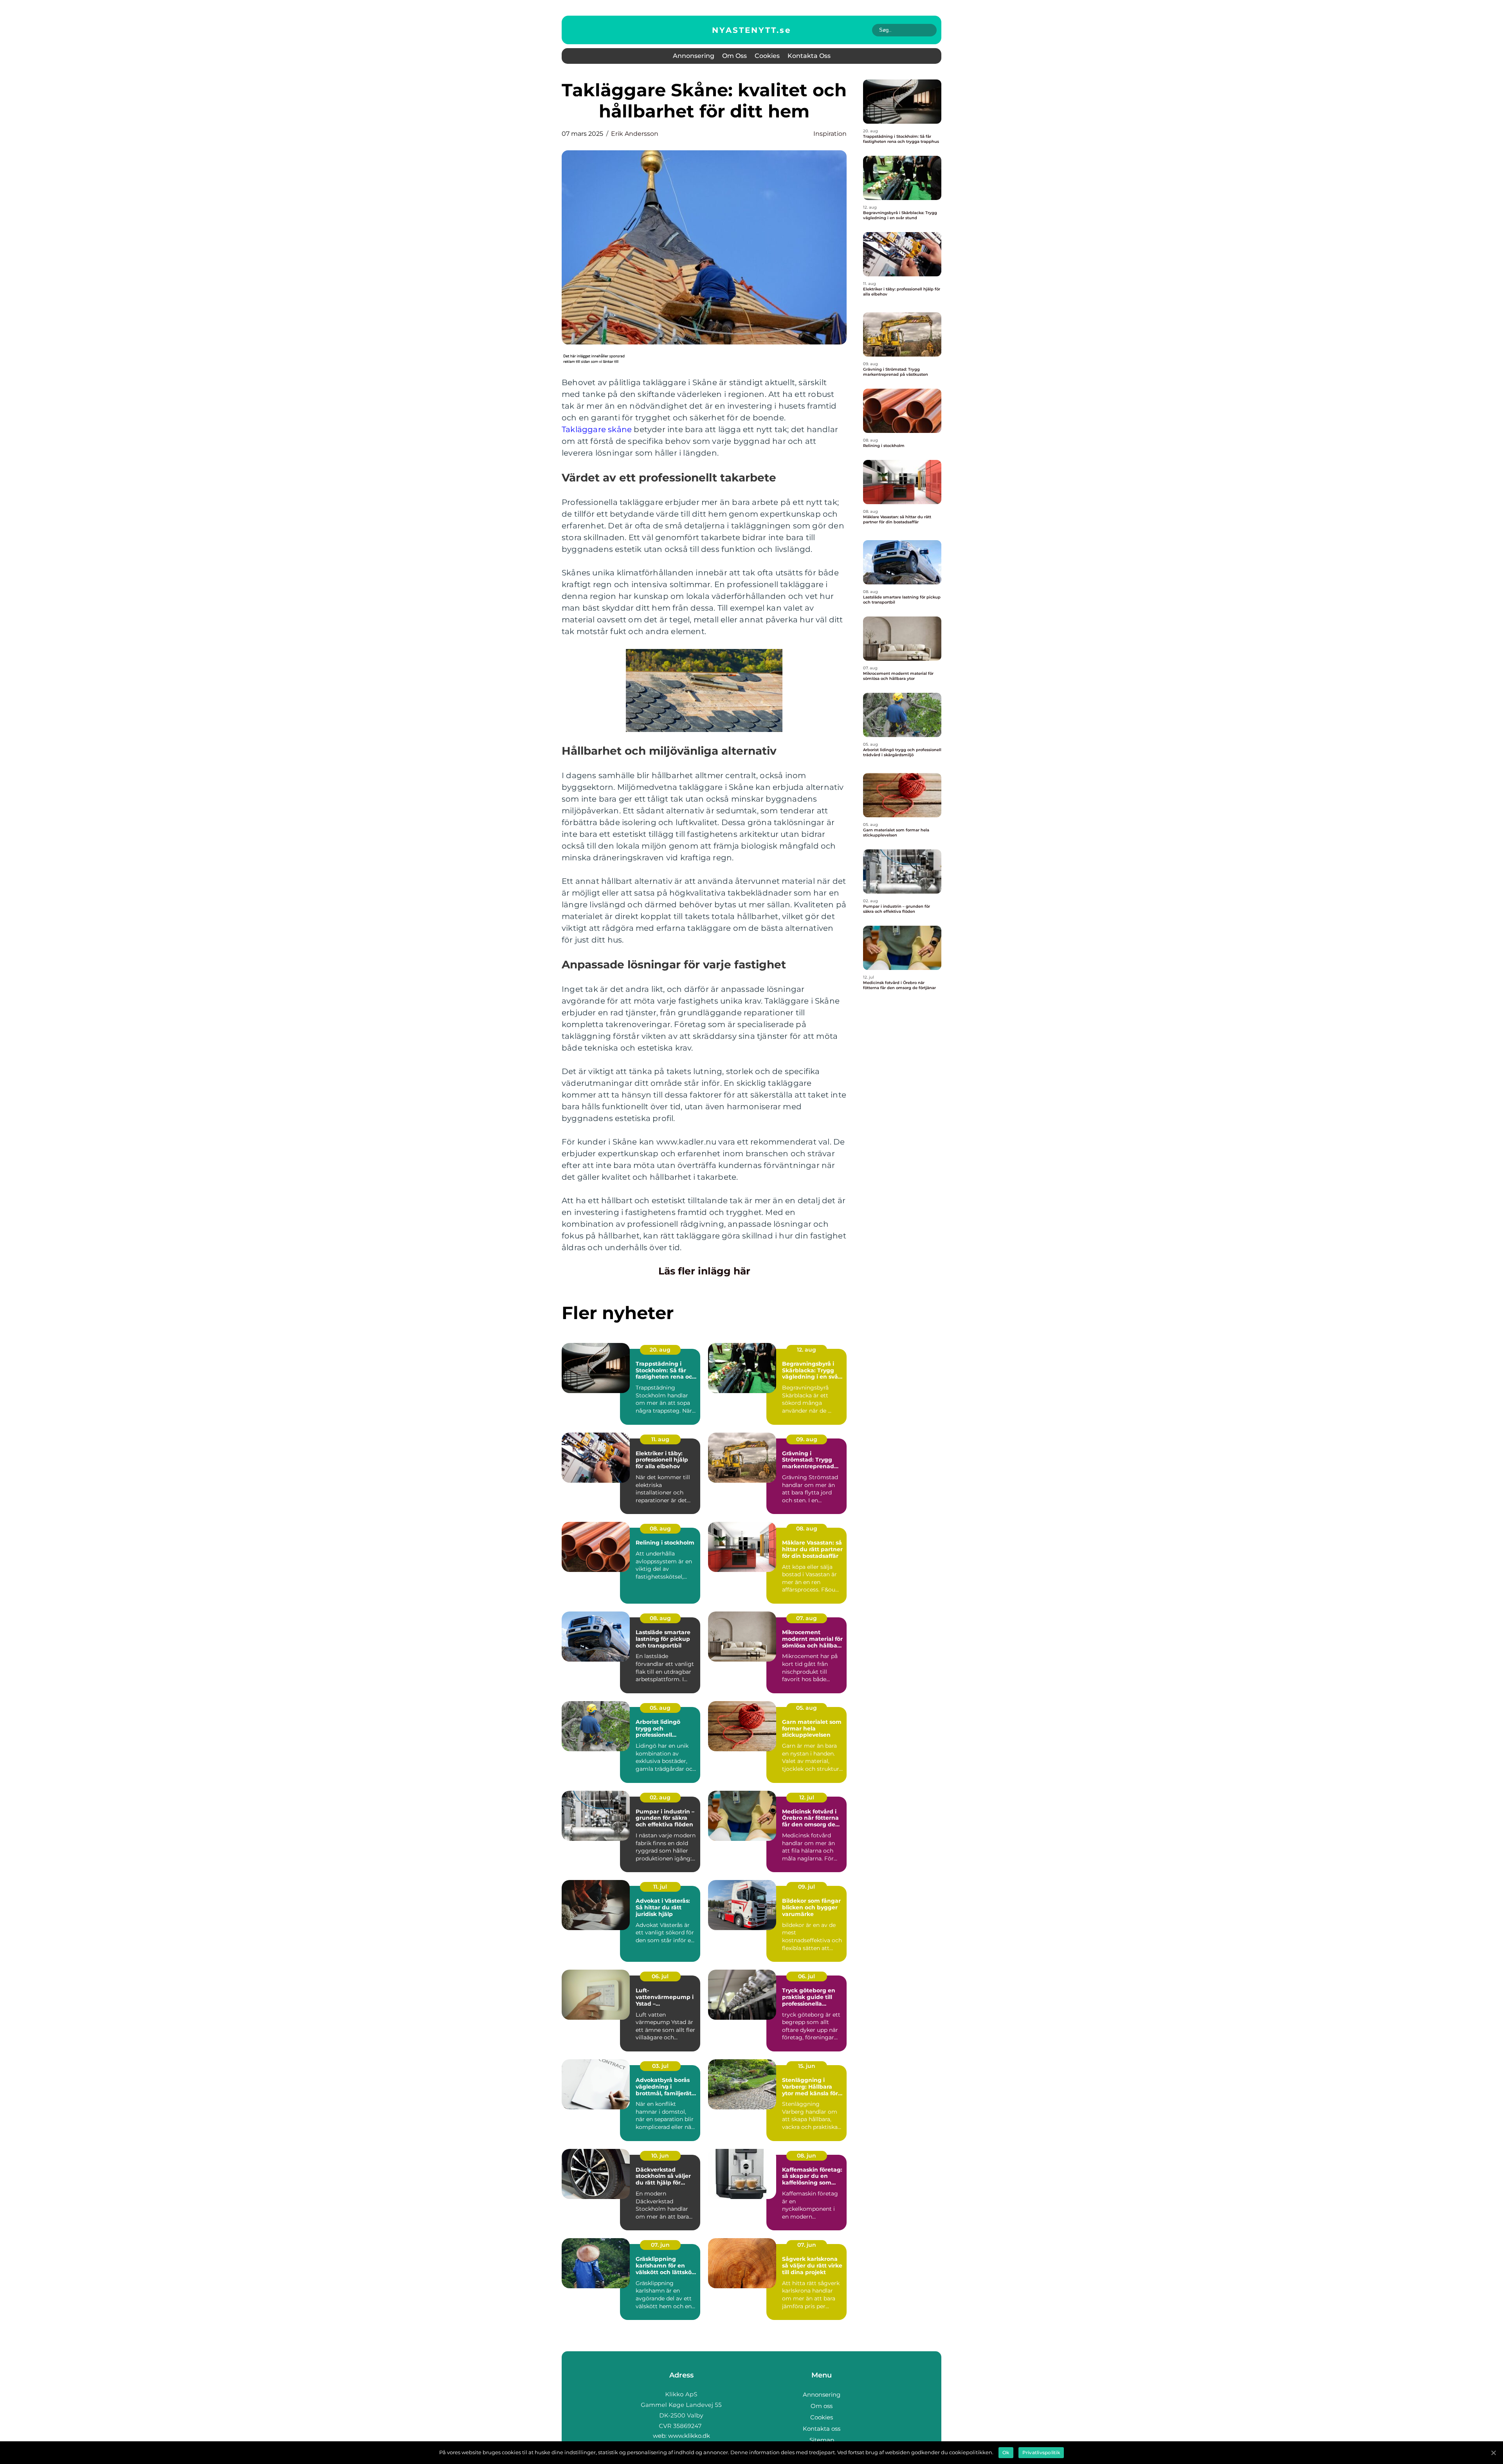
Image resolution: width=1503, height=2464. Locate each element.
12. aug (806, 1350)
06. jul (660, 1976)
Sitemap (822, 2440)
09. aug (807, 1439)
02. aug (660, 1797)
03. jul (660, 2066)
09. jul (806, 1887)
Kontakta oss (809, 56)
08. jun (806, 2156)
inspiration (830, 134)
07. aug (806, 1618)
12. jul (807, 1797)
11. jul (660, 1887)
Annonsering (694, 56)
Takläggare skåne (597, 429)
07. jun (660, 2245)
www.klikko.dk (689, 2436)
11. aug (660, 1439)
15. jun (807, 2066)
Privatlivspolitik (1041, 2452)
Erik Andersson (635, 134)
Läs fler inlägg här (704, 1271)
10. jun (660, 2156)
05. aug (660, 1708)
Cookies (767, 56)
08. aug (660, 1529)
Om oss (734, 56)
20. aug (660, 1350)
